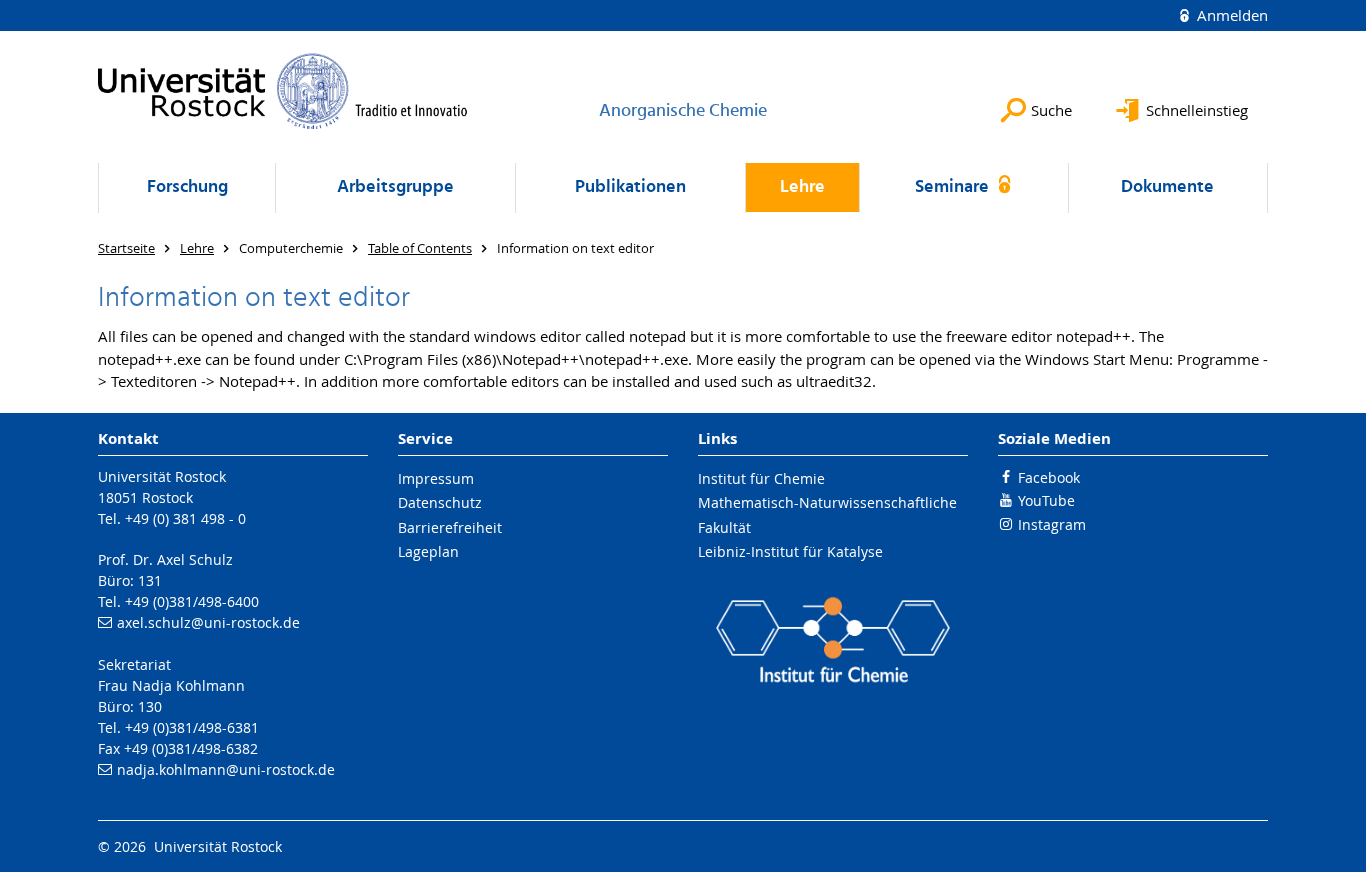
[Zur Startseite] (283, 91)
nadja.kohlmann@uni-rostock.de (226, 769)
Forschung (187, 187)
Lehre (802, 187)
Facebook (1049, 477)
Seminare (954, 187)
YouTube (1046, 500)
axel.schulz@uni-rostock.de (208, 622)
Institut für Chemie (761, 478)
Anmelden (1230, 15)
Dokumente (1167, 187)
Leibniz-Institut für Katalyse (790, 551)
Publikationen (630, 187)
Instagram (1052, 524)
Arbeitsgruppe (395, 187)
